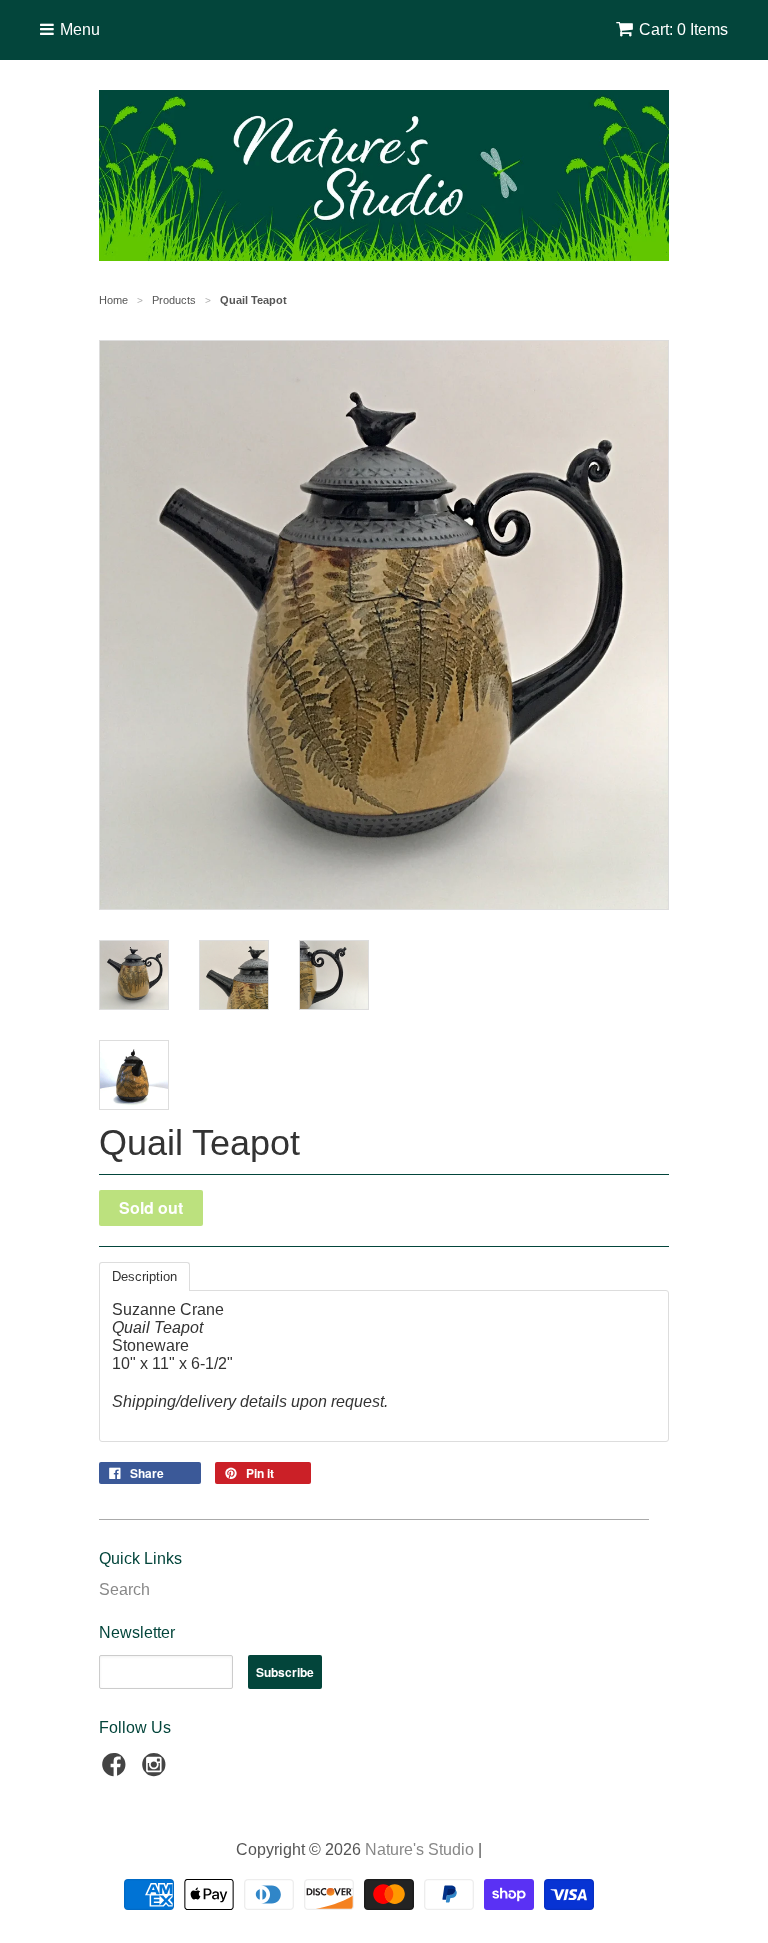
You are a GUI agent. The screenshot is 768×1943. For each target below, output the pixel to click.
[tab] (144, 1276)
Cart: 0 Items (683, 29)
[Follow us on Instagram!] (157, 1770)
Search (124, 1589)
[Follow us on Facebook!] (117, 1770)
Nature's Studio (419, 1849)
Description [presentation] (144, 1276)
